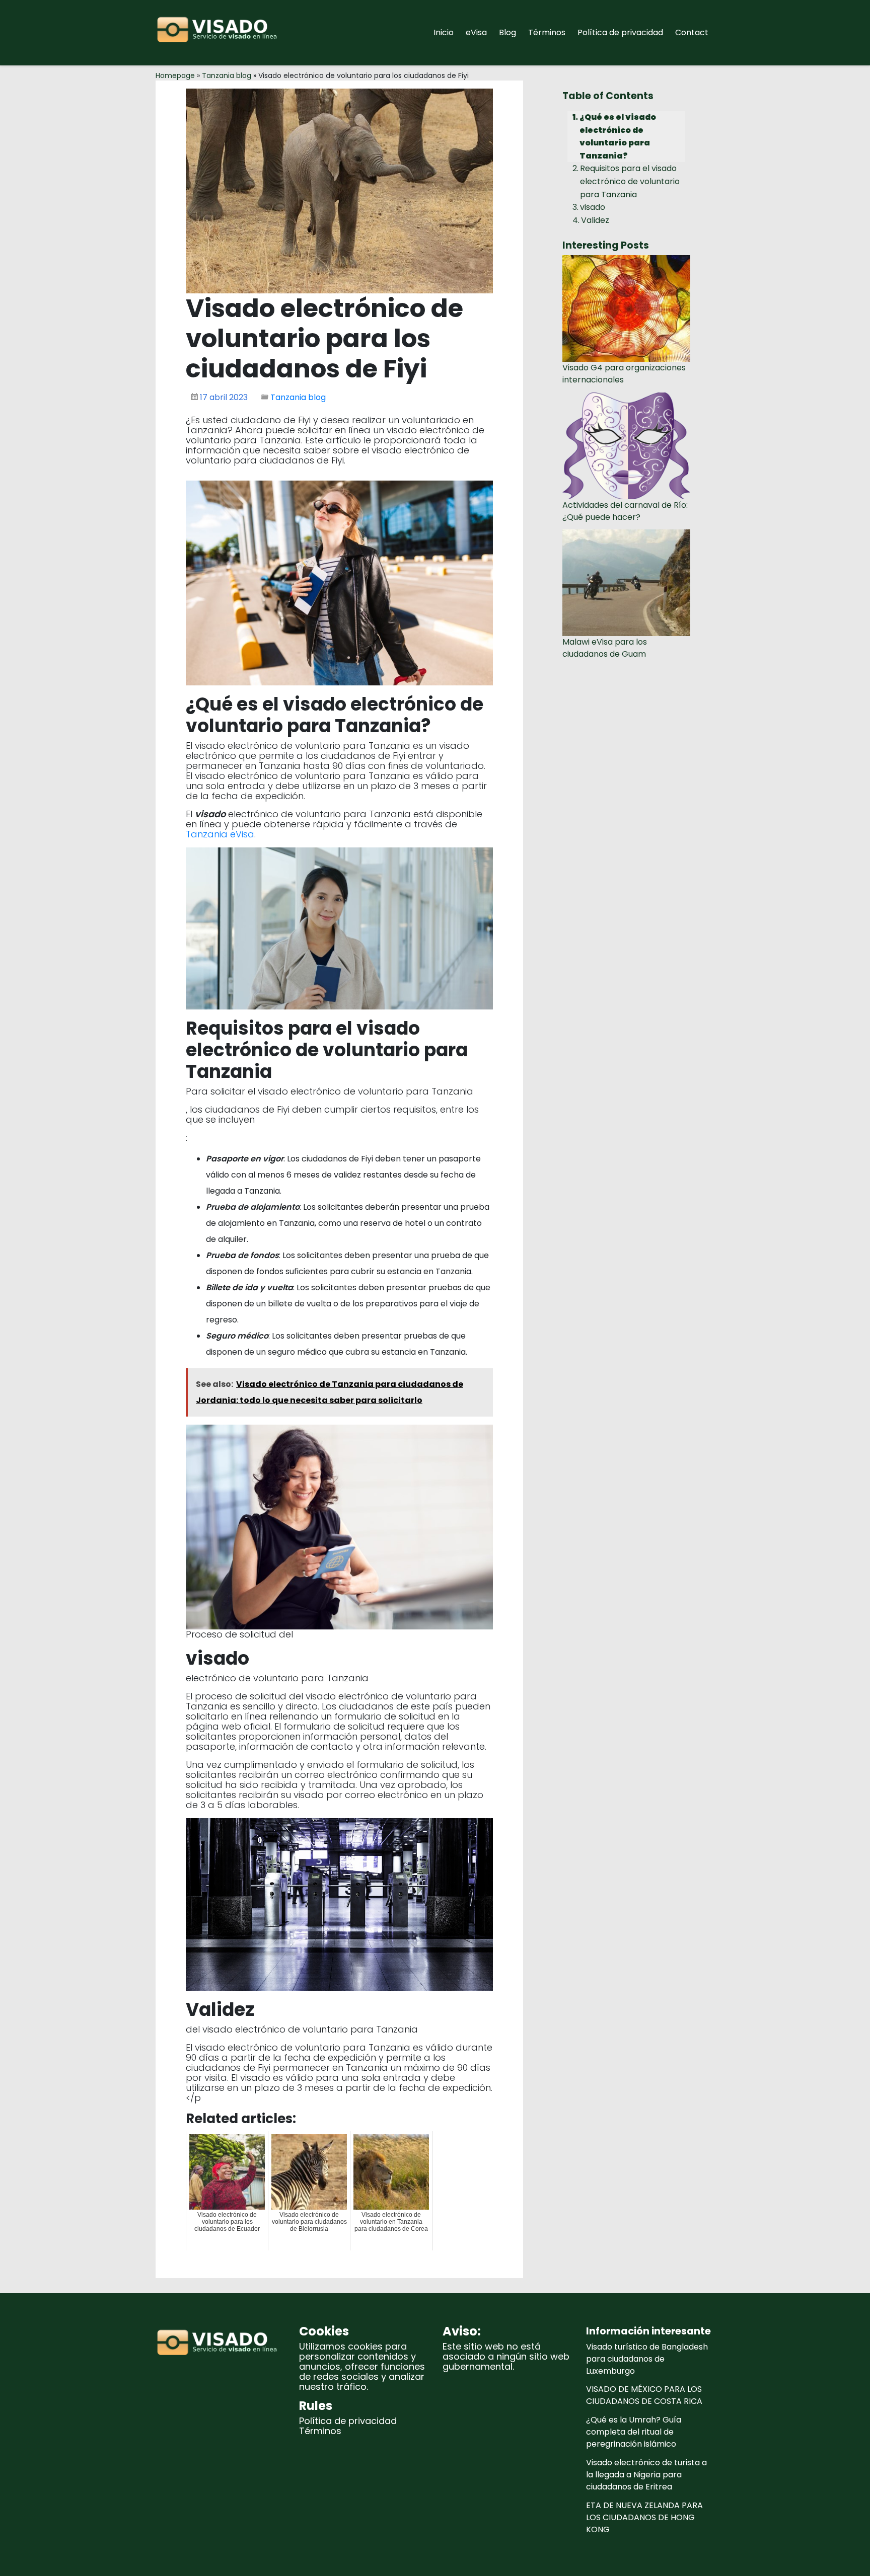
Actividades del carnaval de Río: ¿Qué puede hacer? (625, 511)
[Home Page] (220, 33)
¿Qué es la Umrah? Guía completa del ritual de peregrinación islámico (634, 2432)
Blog (507, 32)
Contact (692, 32)
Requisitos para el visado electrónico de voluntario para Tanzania (630, 181)
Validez (595, 220)
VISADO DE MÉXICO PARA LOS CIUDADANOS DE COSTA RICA (644, 2395)
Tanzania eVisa (220, 834)
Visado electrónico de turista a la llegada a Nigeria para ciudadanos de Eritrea (646, 2475)
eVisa (476, 32)
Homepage (175, 75)
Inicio (444, 32)
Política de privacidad (620, 32)
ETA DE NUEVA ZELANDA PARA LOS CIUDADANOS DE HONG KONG (644, 2517)
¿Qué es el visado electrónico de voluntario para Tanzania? (618, 136)
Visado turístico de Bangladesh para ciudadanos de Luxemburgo (647, 2359)
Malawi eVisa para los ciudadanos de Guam (605, 648)
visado (593, 207)
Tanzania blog (227, 75)
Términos (547, 32)
